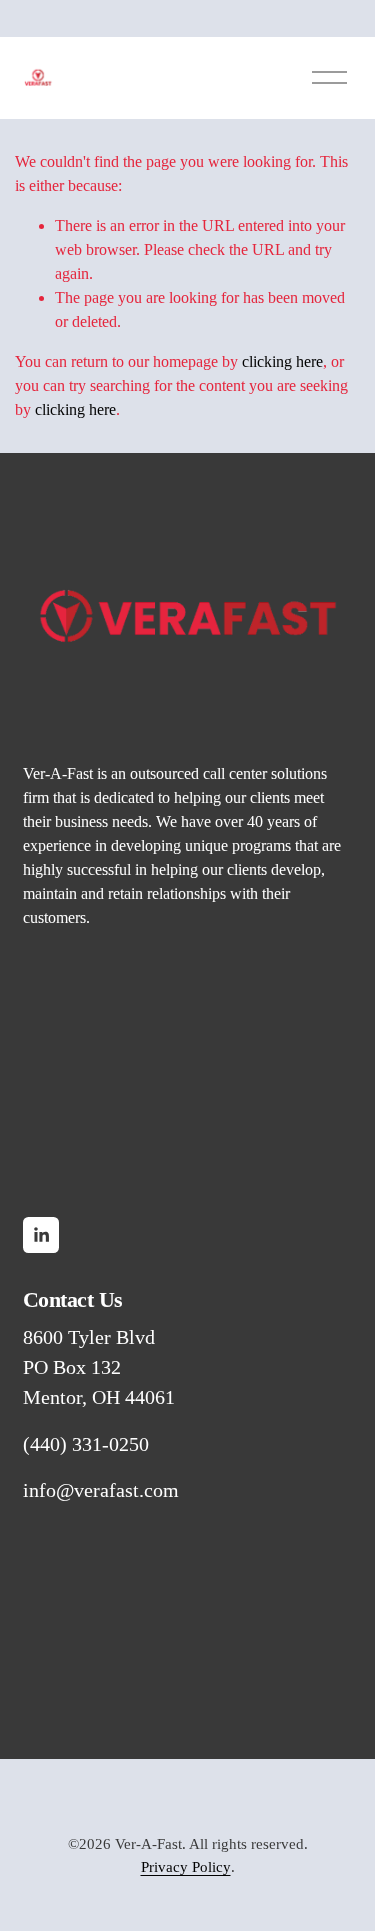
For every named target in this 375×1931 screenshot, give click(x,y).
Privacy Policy (186, 1867)
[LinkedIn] (41, 1235)
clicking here (282, 361)
